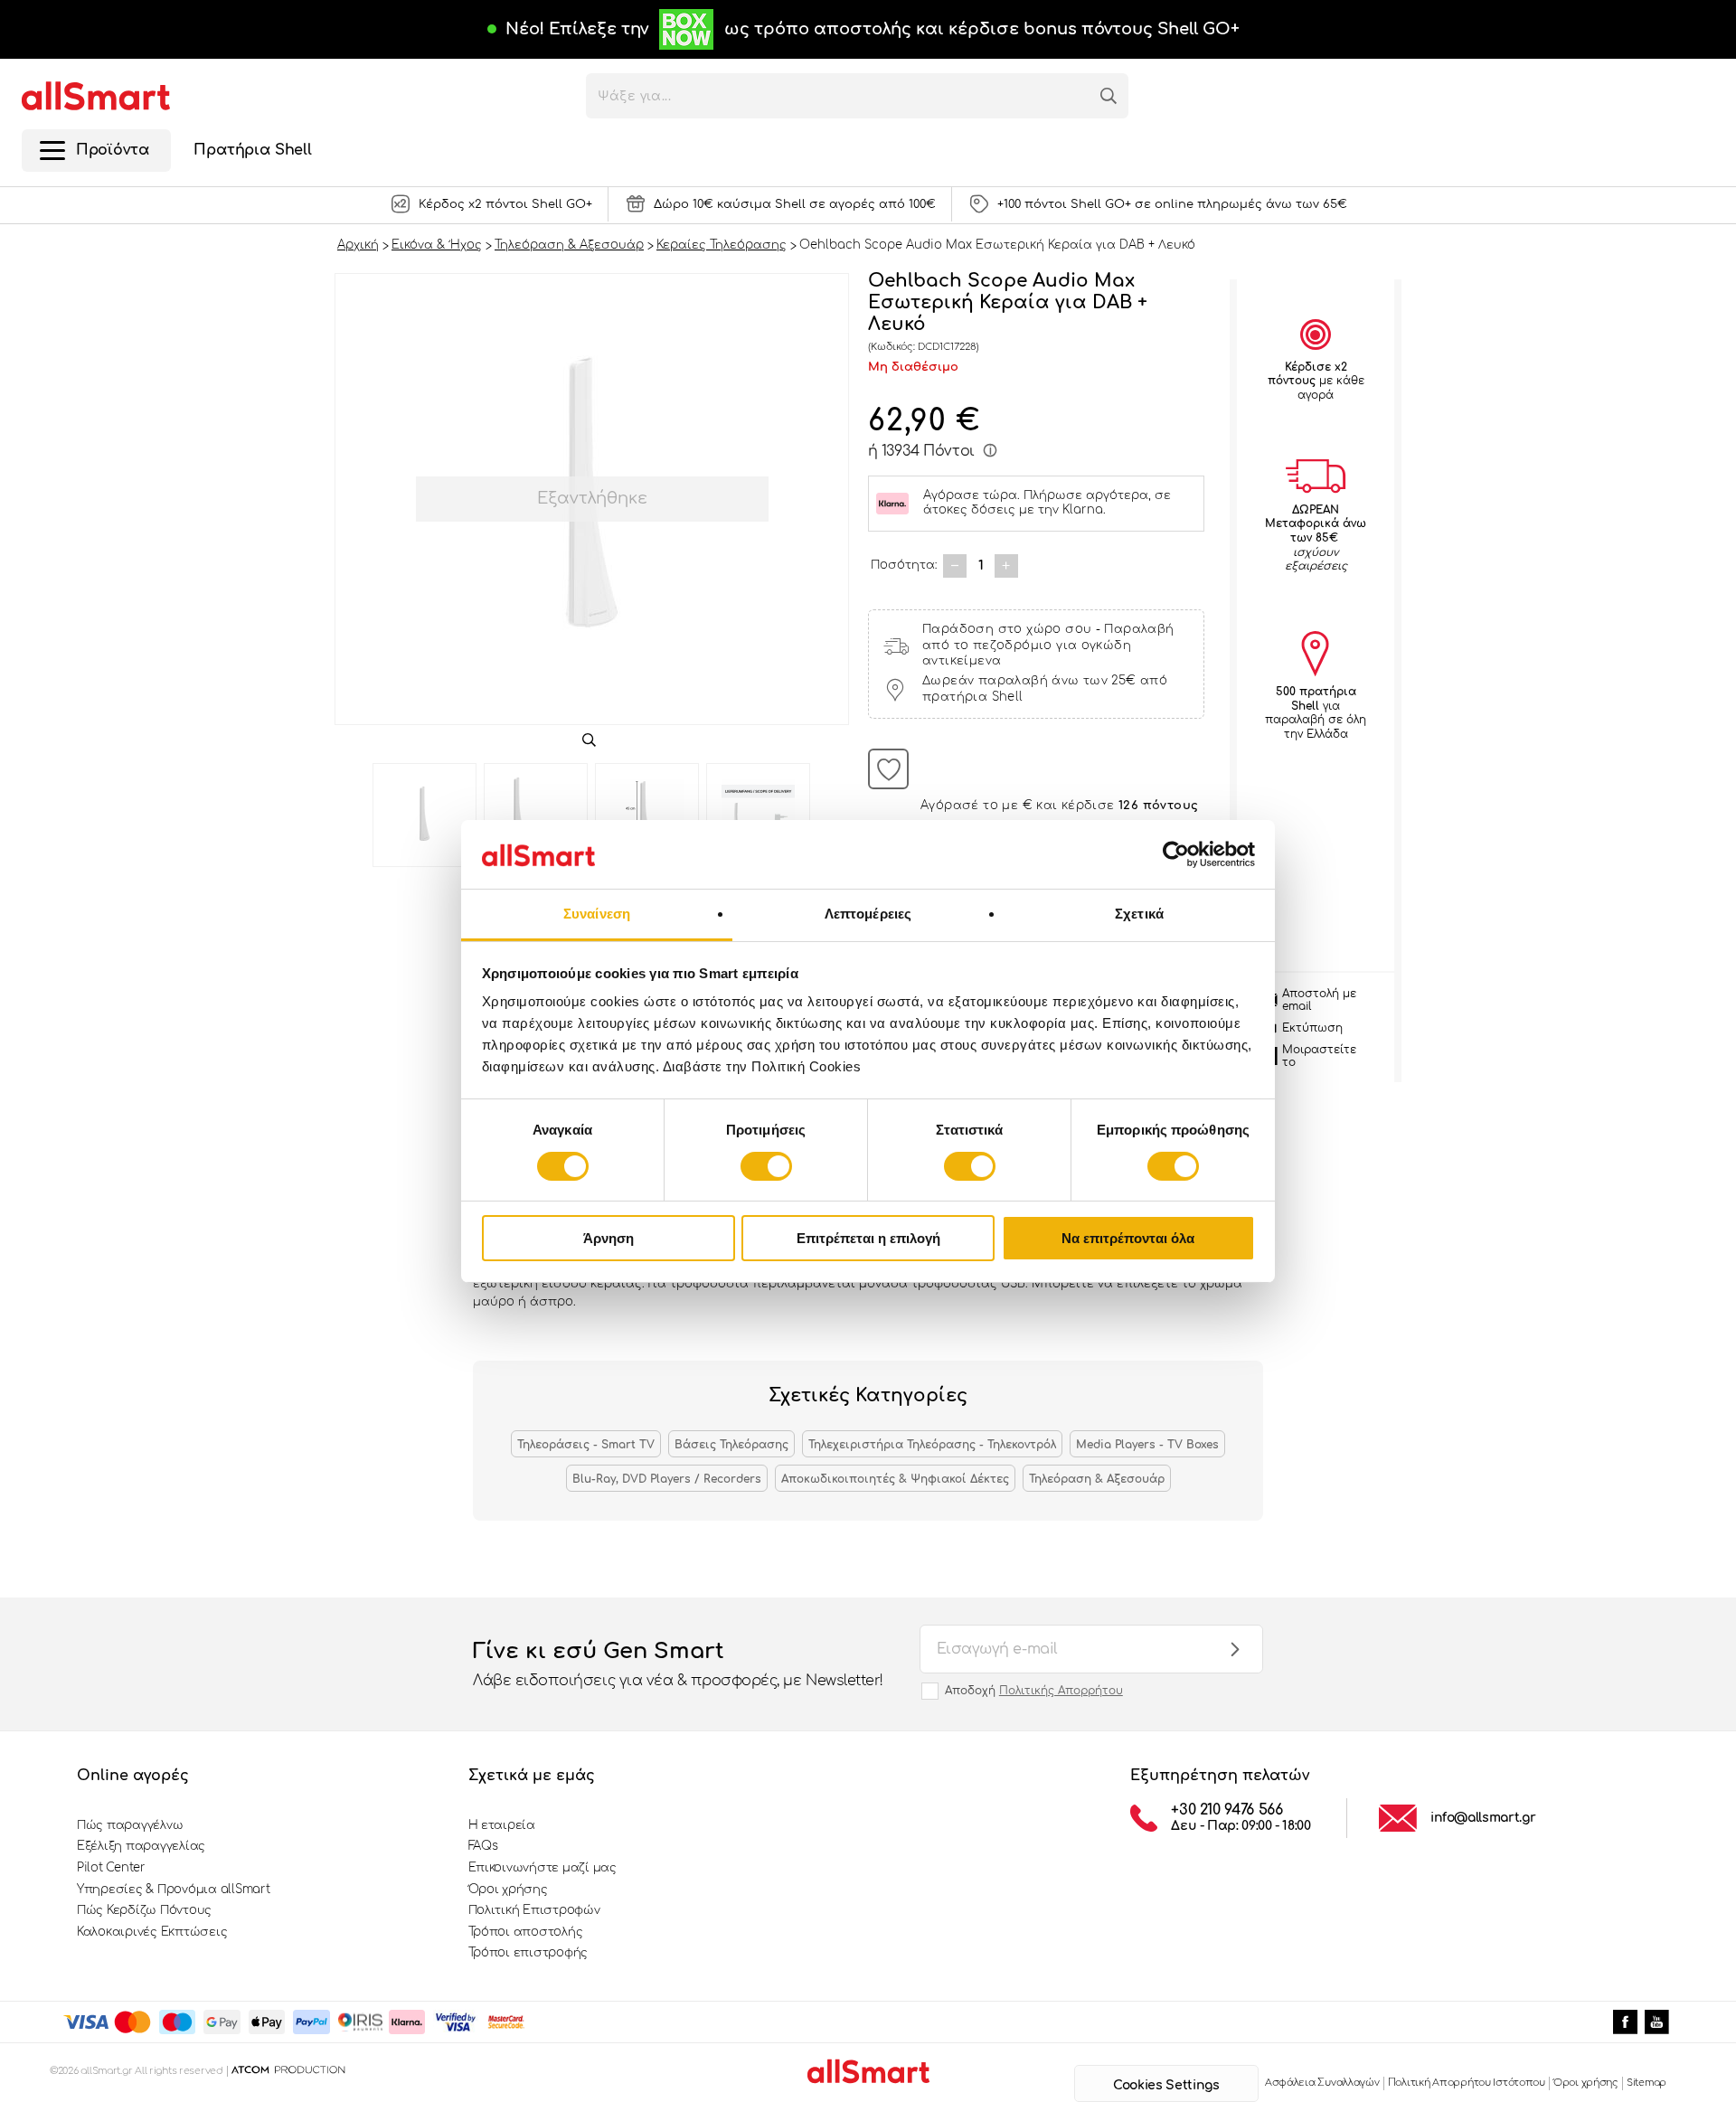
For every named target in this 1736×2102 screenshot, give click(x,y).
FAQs (483, 1846)
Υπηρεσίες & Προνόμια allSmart (173, 1890)
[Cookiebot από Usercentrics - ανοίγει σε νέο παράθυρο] (1176, 854)
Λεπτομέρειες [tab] (868, 914)
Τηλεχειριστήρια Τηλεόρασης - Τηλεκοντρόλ (932, 1445)
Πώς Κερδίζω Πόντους (144, 1910)
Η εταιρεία (502, 1825)
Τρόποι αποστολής (526, 1932)
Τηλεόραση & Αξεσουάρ (1097, 1479)
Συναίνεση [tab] (597, 914)
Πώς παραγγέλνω (130, 1825)
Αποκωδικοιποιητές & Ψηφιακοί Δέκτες (895, 1479)
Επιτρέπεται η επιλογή (868, 1238)
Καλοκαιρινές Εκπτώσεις (152, 1932)
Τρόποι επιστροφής (528, 1953)
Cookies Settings (1166, 2085)
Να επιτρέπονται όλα (1128, 1238)
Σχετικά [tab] (1139, 914)
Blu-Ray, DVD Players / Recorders (667, 1479)
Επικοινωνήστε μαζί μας (542, 1868)
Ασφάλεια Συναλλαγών (1322, 2083)
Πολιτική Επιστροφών (534, 1910)
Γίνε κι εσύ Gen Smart (678, 1664)
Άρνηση (609, 1238)
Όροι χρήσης (508, 1890)
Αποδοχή (1034, 1691)
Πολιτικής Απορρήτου (1061, 1691)
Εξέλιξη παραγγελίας (141, 1846)
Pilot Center (111, 1868)
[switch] (766, 1166)
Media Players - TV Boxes (1147, 1445)
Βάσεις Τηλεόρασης (731, 1445)
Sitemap (1646, 2083)
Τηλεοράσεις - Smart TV (586, 1445)
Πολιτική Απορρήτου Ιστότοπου (1467, 2083)
